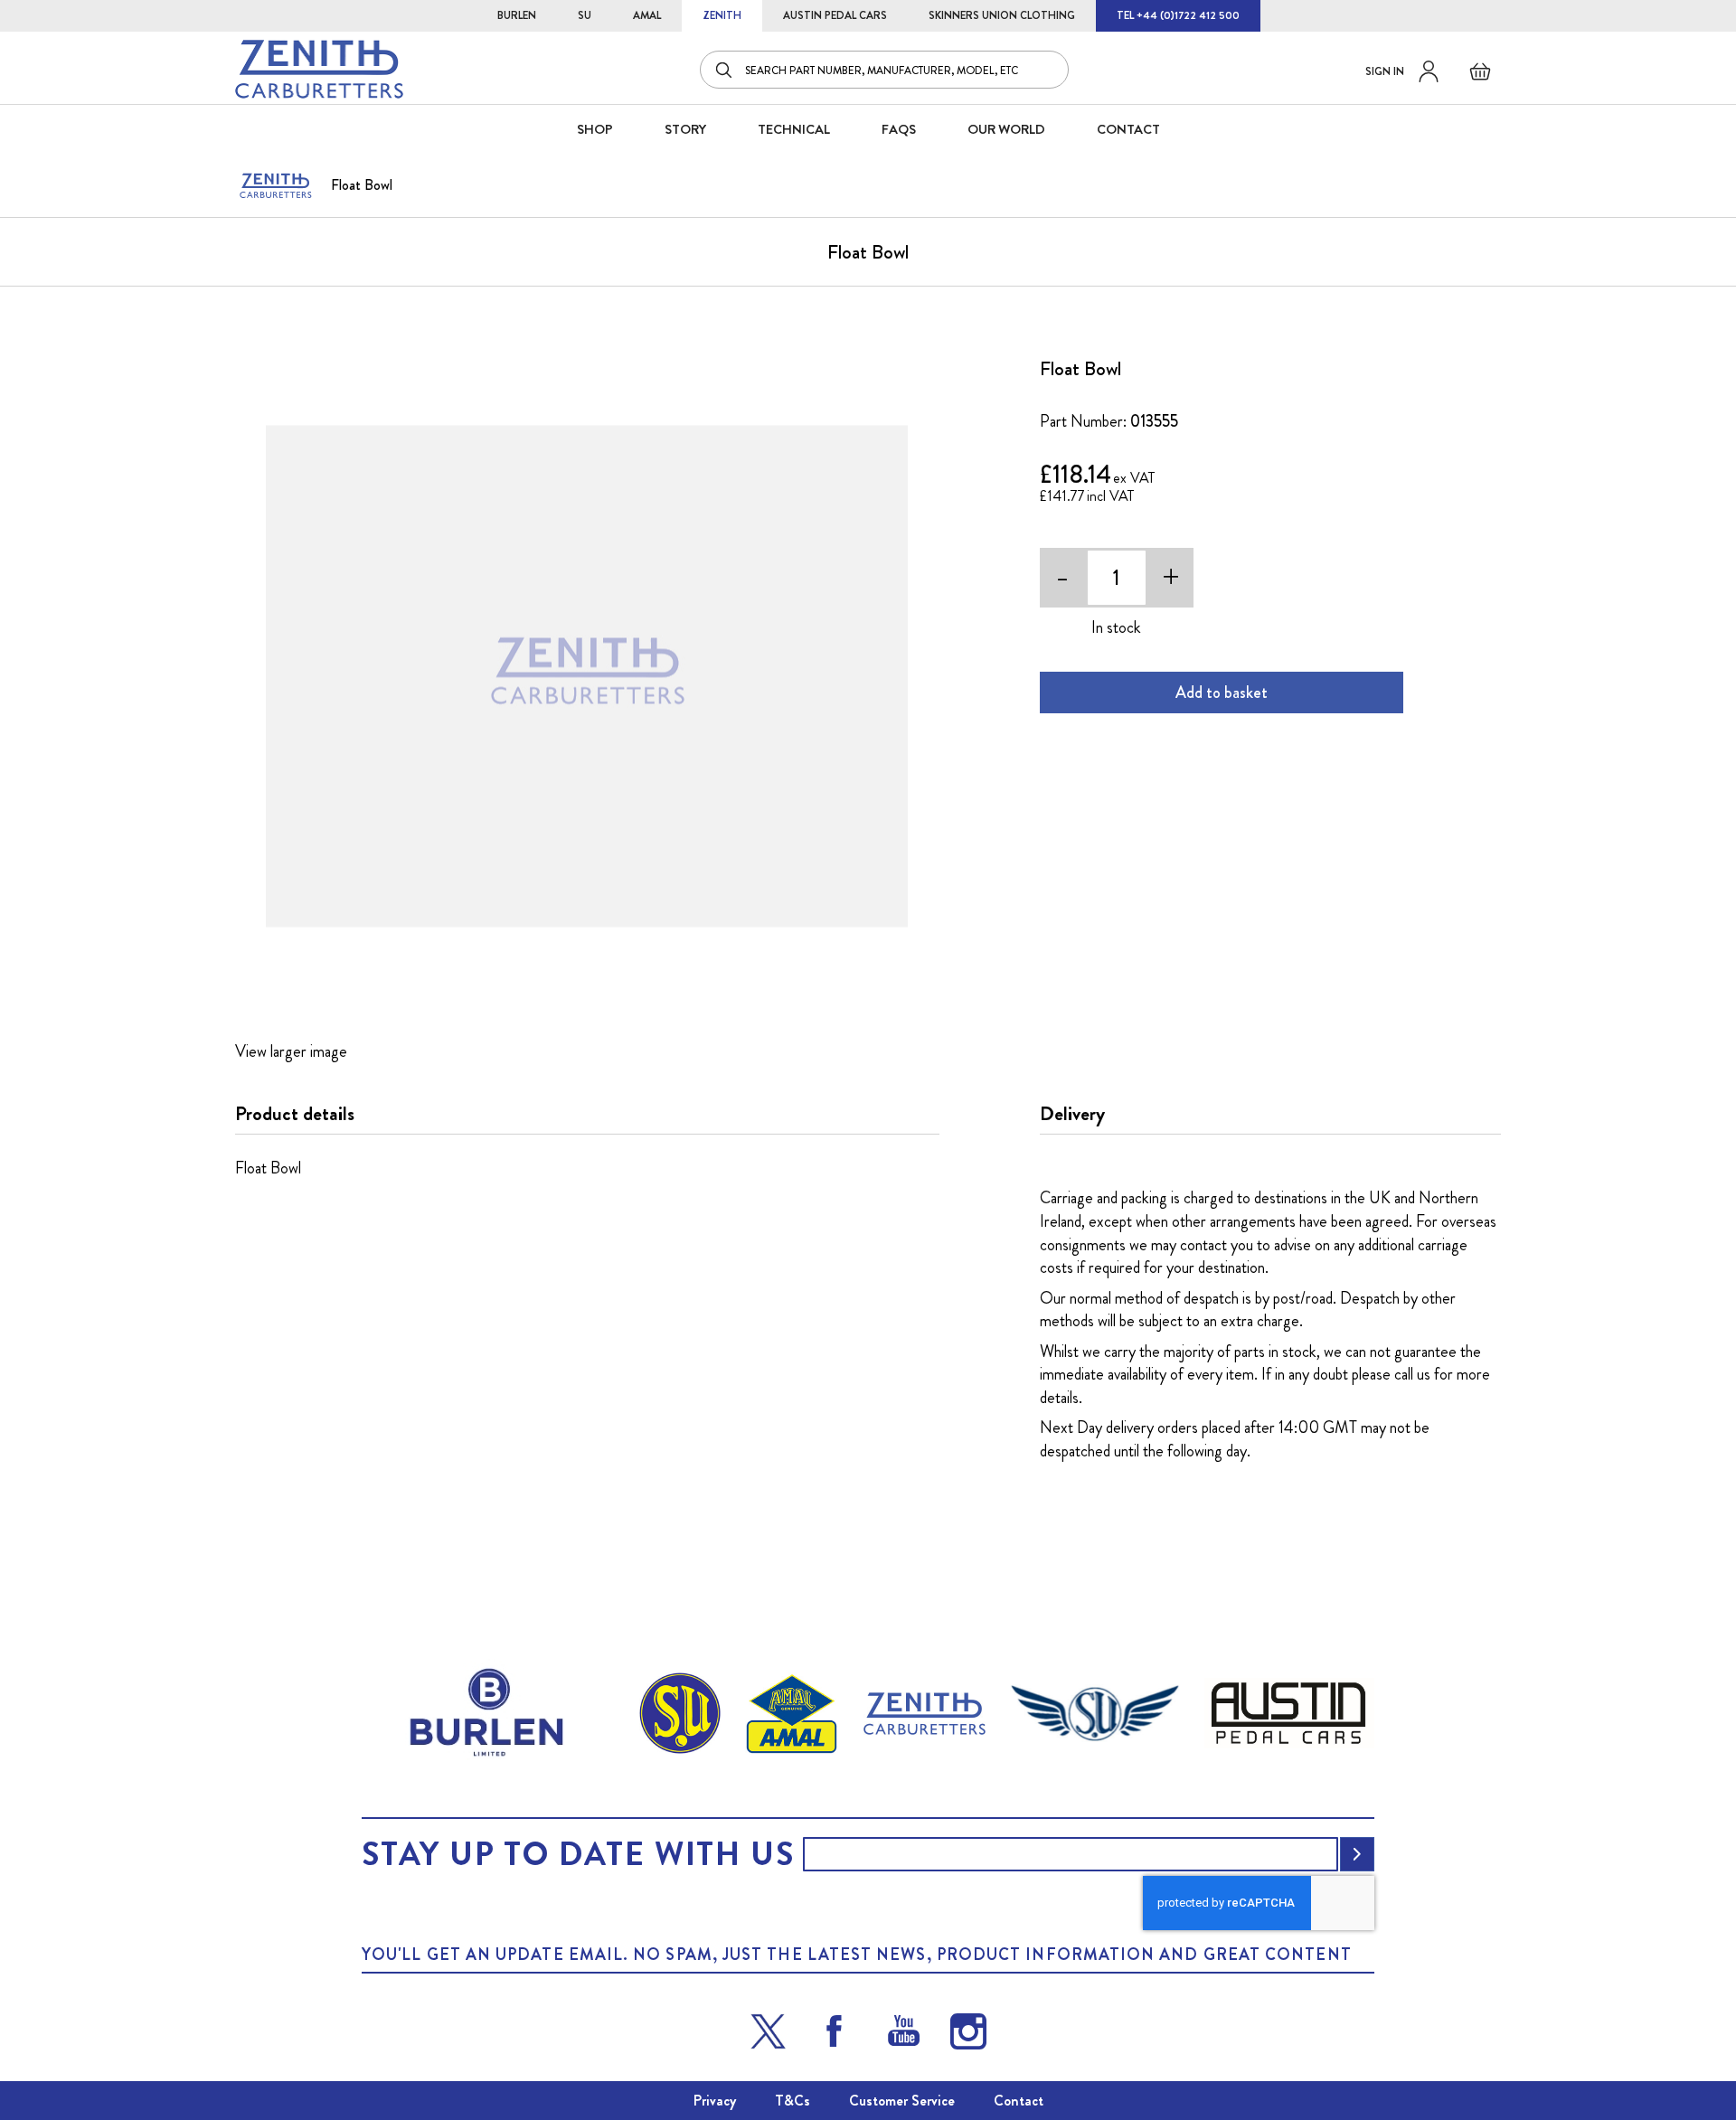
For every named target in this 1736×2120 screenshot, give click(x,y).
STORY (685, 129)
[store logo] (319, 69)
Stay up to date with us (578, 1854)
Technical (794, 129)
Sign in (1385, 71)
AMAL (647, 15)
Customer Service (902, 2101)
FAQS (899, 129)
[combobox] (884, 70)
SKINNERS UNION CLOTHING (1002, 15)
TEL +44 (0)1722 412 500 (1178, 15)
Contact (1019, 2101)
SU (585, 15)
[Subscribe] (1357, 1854)
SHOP (595, 129)
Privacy (715, 2101)
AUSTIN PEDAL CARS (835, 15)
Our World (1006, 129)
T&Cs (793, 2101)
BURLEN (517, 15)
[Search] (725, 70)
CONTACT (1128, 129)
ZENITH (722, 15)
